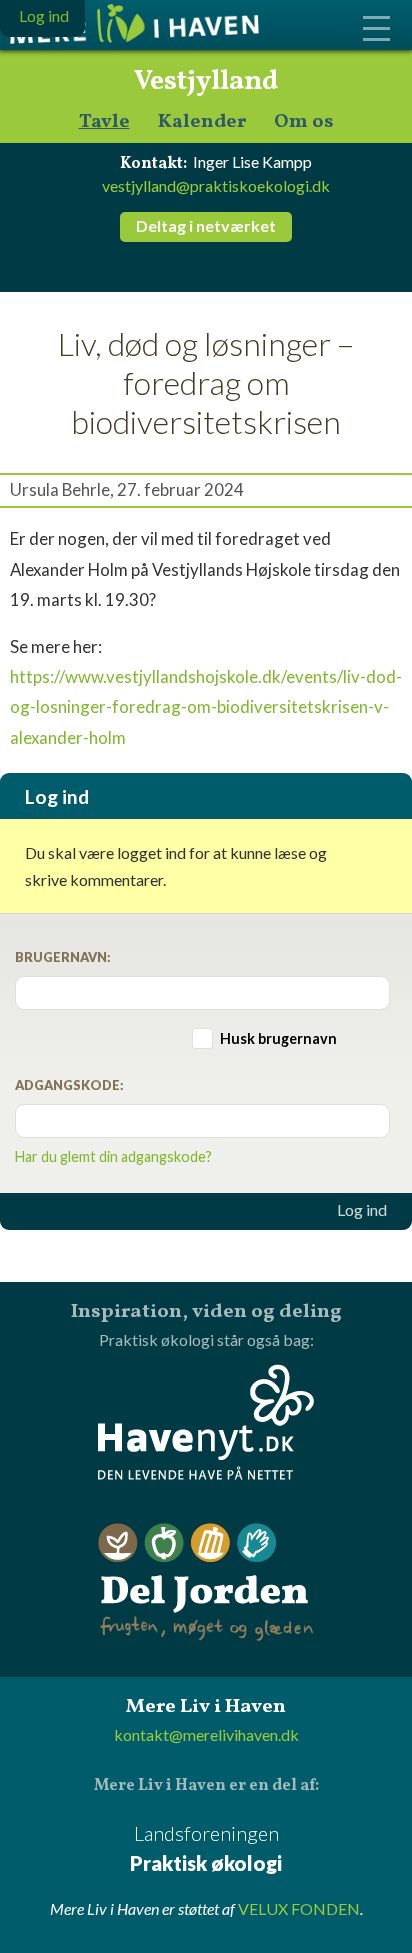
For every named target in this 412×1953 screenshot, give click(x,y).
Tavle (104, 122)
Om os (304, 122)
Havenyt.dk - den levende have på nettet (206, 1422)
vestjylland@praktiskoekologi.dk (216, 185)
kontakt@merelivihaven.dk (206, 1734)
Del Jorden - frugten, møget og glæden (206, 1582)
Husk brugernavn (278, 1038)
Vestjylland (206, 82)
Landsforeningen (206, 1848)
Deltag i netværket (206, 225)
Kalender (202, 122)
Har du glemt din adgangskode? (113, 1156)
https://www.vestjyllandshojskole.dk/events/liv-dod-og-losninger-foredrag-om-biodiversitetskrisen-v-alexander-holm (206, 706)
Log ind (362, 1210)
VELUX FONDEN (299, 1908)
